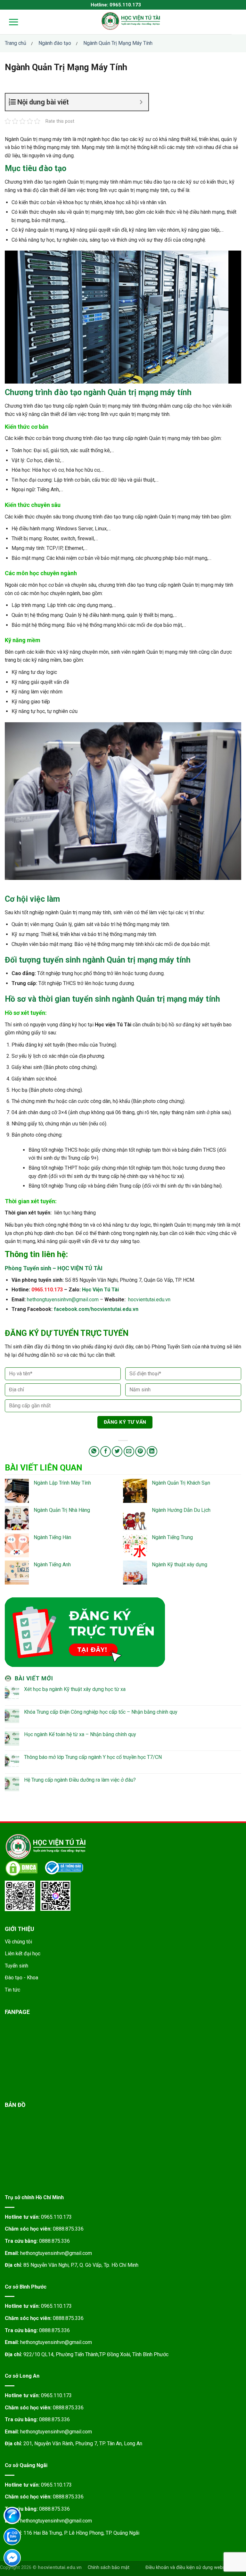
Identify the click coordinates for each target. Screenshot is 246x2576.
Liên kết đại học (23, 1954)
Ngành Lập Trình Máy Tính (62, 1483)
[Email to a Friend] (129, 1451)
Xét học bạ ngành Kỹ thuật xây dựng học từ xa (75, 1689)
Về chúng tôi (18, 1942)
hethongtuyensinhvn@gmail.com (63, 1300)
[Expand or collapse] (141, 102)
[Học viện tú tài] (131, 21)
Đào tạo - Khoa (21, 1978)
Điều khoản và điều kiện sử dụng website (188, 2568)
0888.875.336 (68, 2229)
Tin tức (12, 1990)
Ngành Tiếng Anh (52, 1565)
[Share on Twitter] (117, 1451)
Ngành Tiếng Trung (172, 1537)
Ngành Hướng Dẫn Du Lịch (181, 1510)
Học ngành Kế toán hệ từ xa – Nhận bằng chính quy (80, 1734)
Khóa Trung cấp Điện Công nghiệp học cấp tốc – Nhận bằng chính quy (101, 1712)
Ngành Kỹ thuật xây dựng (180, 1565)
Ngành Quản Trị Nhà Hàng (62, 1510)
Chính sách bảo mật (109, 2568)
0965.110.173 (56, 2217)
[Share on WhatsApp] (94, 1451)
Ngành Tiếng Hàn (52, 1537)
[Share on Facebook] (106, 1451)
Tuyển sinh (16, 1966)
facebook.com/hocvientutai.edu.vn (96, 1309)
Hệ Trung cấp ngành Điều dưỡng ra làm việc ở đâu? (80, 1780)
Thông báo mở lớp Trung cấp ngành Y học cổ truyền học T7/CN (93, 1757)
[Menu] (9, 22)
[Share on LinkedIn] (152, 1451)
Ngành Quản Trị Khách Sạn (181, 1483)
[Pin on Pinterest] (140, 1451)
